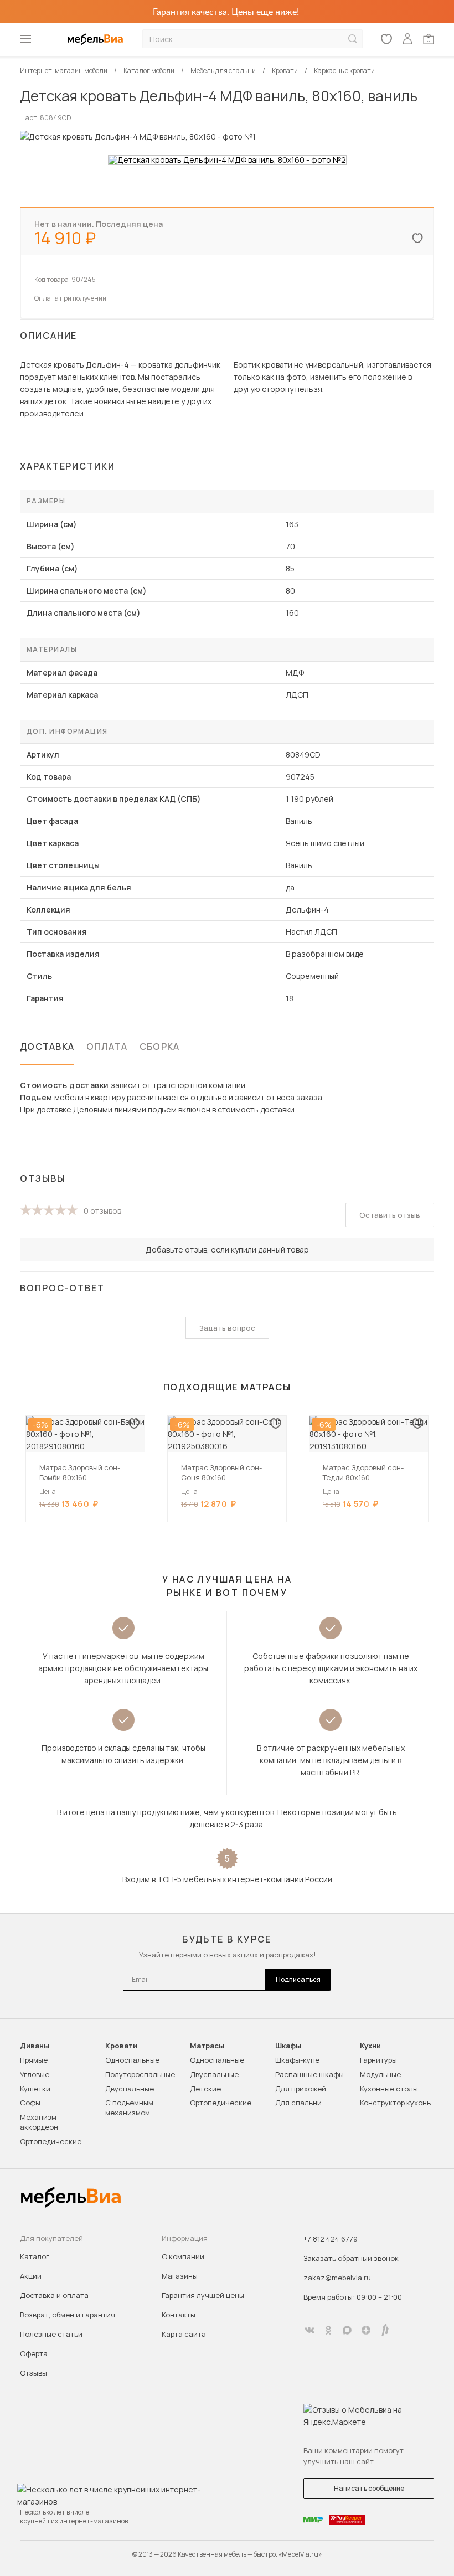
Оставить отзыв (390, 1215)
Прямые (34, 2060)
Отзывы (33, 2373)
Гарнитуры (378, 2060)
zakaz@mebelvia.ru (337, 2278)
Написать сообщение (369, 2488)
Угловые (35, 2074)
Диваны (35, 2046)
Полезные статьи (51, 2334)
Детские (205, 2089)
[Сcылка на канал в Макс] (347, 2330)
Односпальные (132, 2060)
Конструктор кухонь (395, 2103)
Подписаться (298, 1979)
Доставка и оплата (54, 2295)
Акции (31, 2276)
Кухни (370, 2046)
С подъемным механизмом (129, 2108)
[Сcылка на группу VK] (309, 2330)
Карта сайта (184, 2334)
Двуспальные (130, 2089)
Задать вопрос (227, 1328)
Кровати (121, 2046)
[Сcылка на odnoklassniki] (328, 2330)
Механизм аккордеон (39, 2122)
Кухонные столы (389, 2089)
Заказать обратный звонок (351, 2258)
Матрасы (207, 2046)
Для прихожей (301, 2089)
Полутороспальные (140, 2074)
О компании (183, 2256)
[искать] (353, 39)
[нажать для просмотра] (227, 160)
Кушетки (35, 2089)
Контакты (179, 2315)
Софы (30, 2103)
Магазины (180, 2276)
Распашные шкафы (309, 2074)
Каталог (35, 2256)
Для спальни (298, 2103)
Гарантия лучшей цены (203, 2295)
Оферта (34, 2353)
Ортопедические (51, 2141)
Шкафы (288, 2046)
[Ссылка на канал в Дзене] (366, 2330)
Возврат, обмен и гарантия (68, 2315)
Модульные (380, 2074)
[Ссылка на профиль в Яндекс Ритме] (385, 2330)
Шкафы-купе (297, 2060)
